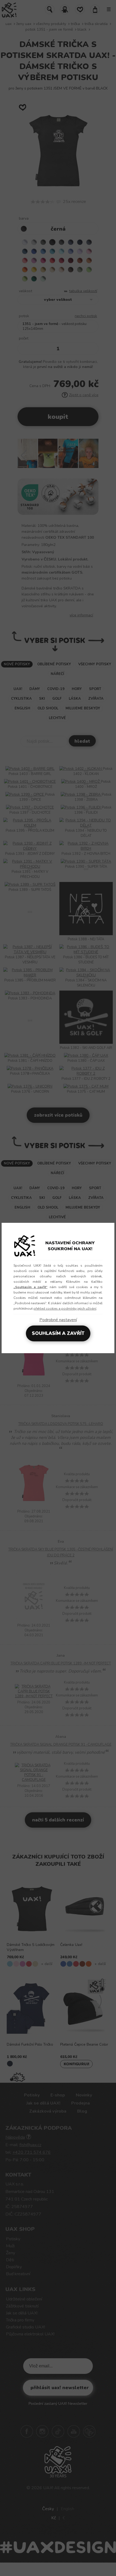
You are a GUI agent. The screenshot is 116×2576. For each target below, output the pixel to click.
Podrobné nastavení (58, 1320)
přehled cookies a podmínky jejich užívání (65, 1309)
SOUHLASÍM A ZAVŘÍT (58, 1333)
